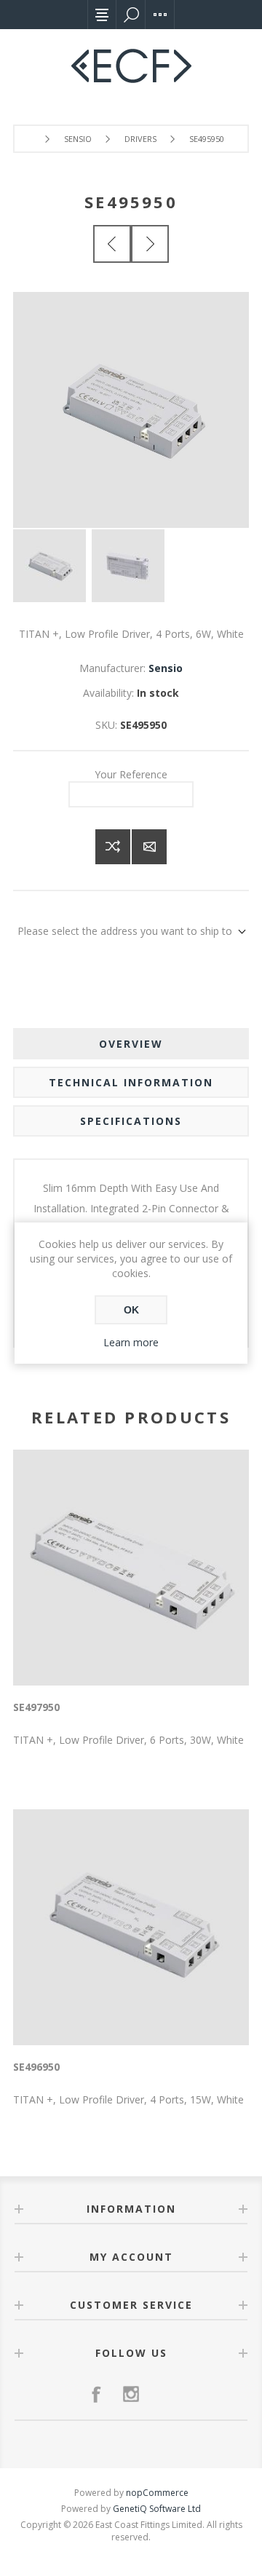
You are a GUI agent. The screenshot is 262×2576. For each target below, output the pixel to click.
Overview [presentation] (131, 1044)
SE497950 (36, 1707)
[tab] (131, 1044)
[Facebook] (96, 2394)
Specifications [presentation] (131, 1121)
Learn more (131, 1342)
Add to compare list (113, 847)
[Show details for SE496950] (131, 1927)
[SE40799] (112, 244)
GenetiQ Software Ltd (157, 2509)
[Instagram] (131, 2394)
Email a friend (149, 847)
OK (131, 1310)
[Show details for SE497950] (131, 1568)
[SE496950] (150, 244)
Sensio (166, 668)
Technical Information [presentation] (131, 1082)
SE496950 (36, 2067)
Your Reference (131, 774)
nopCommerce (157, 2493)
